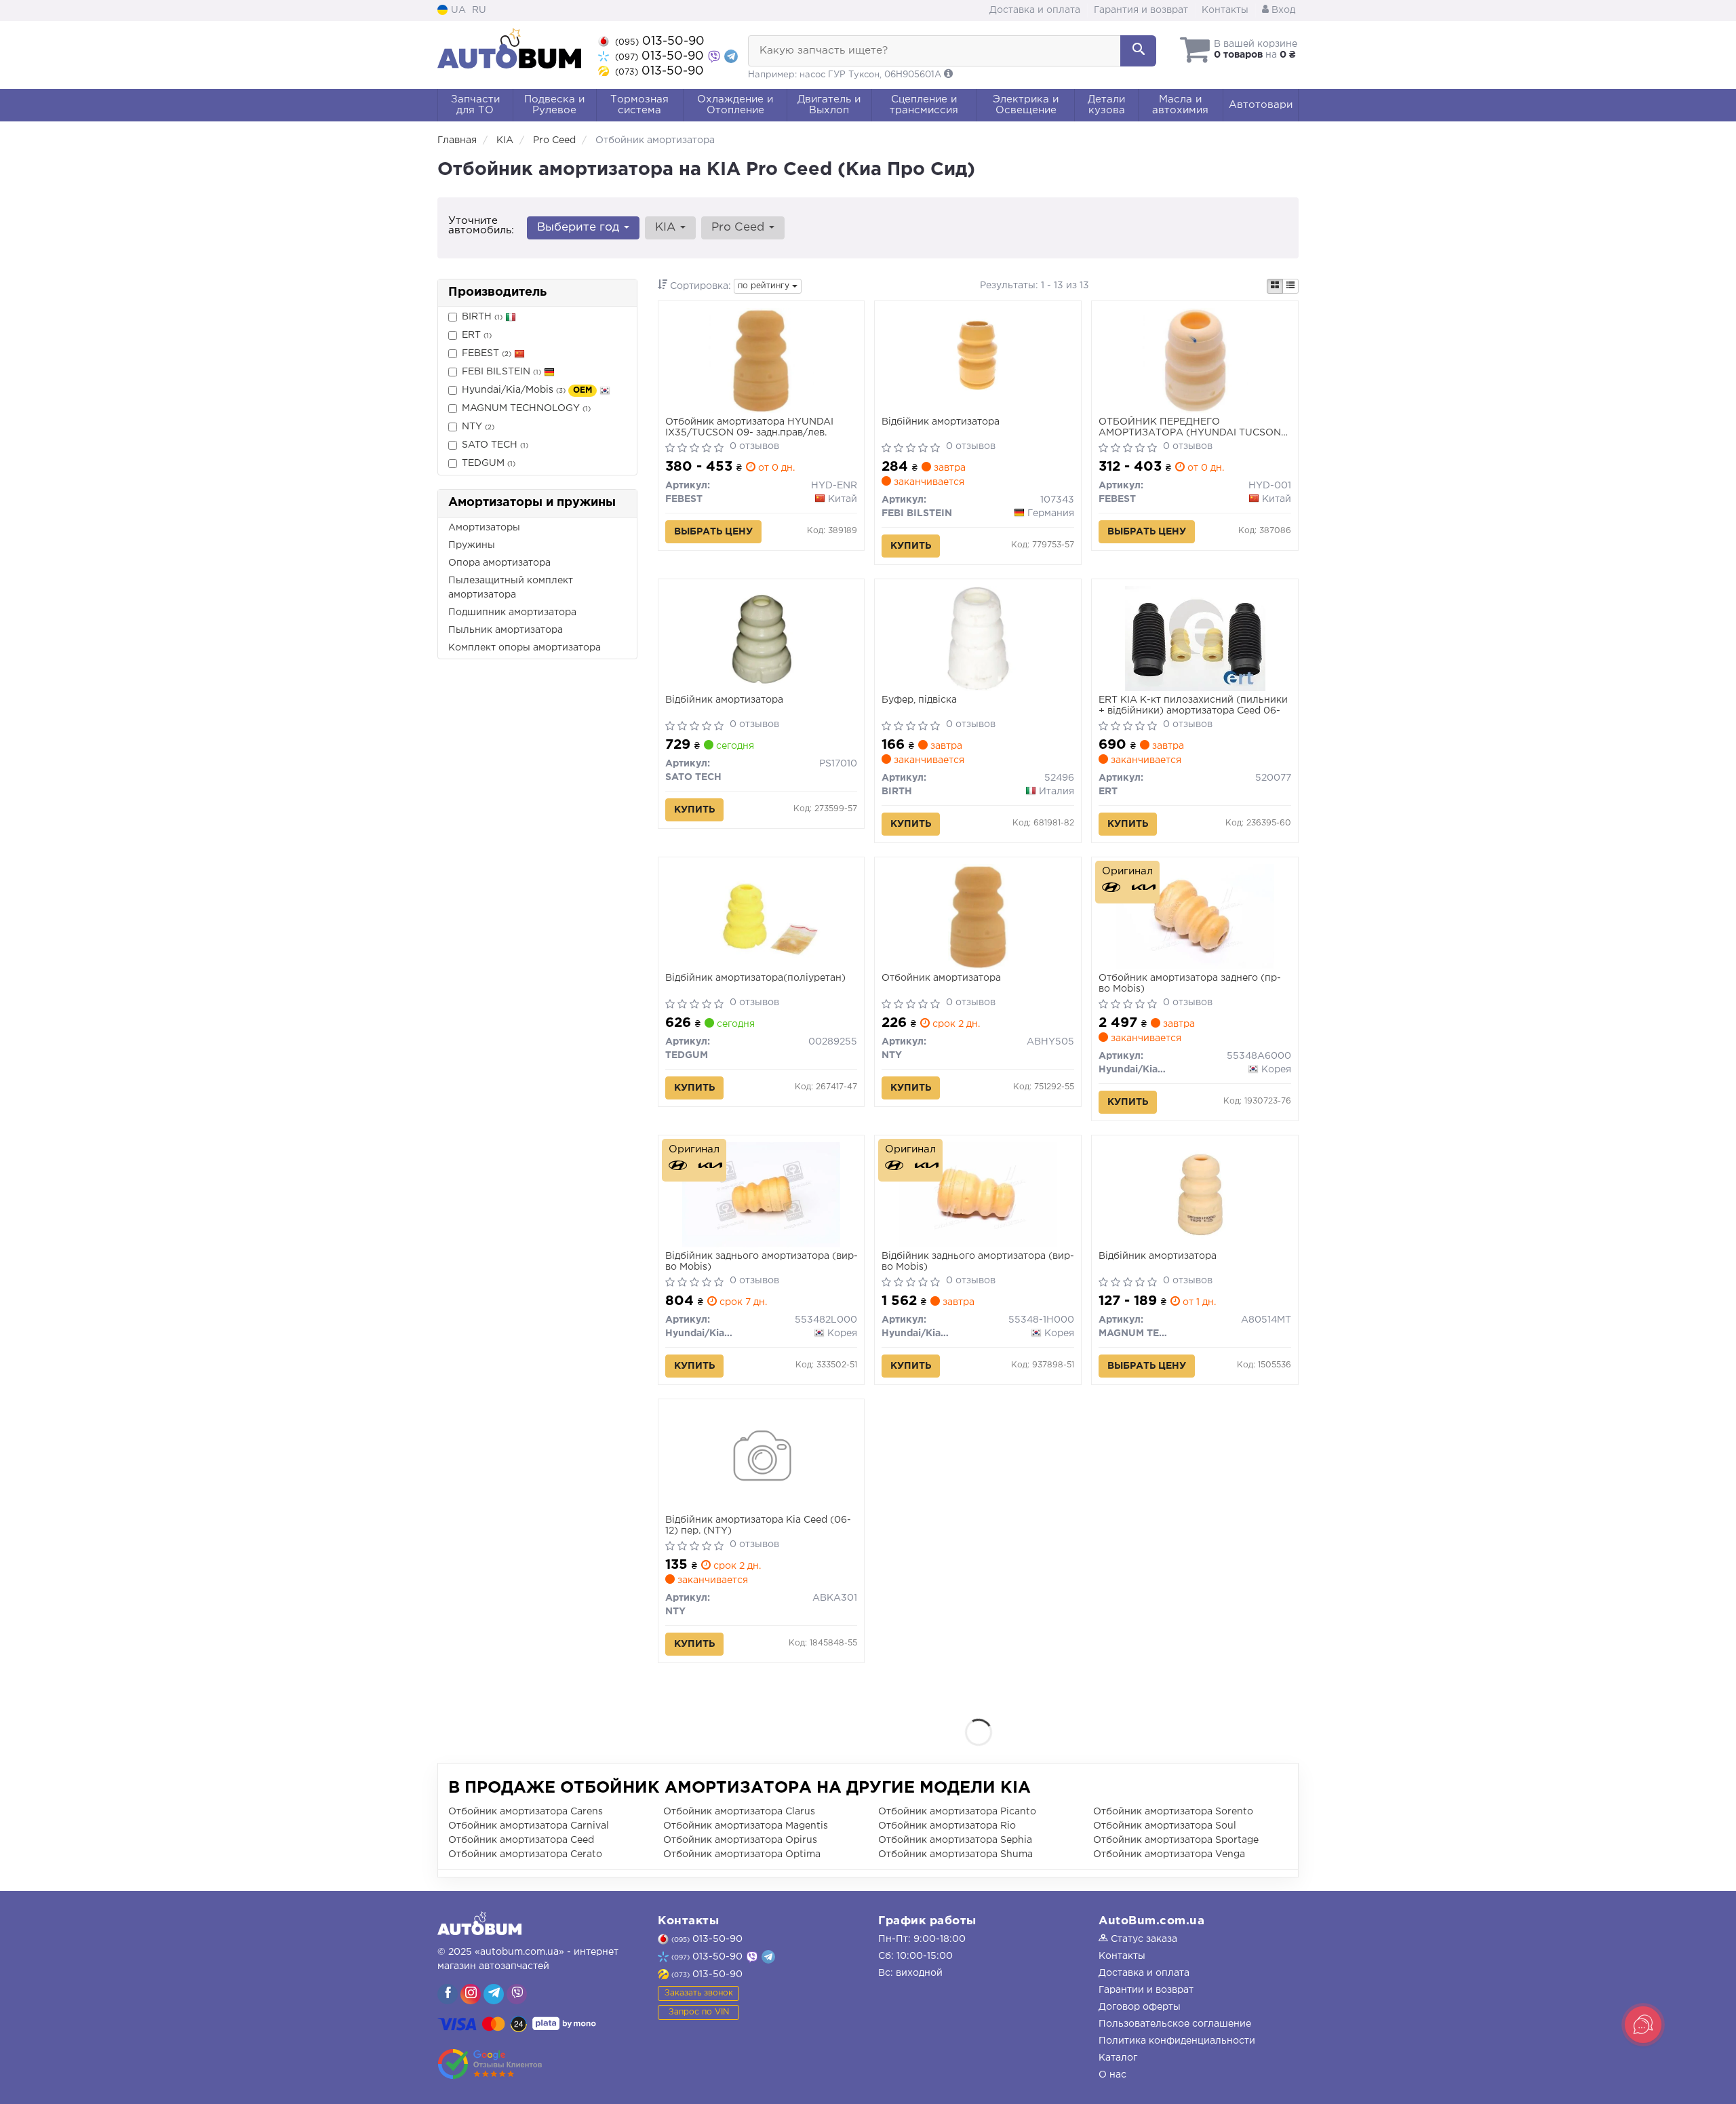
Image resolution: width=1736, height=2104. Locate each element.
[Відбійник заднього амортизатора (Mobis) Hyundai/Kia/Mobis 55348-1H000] (978, 1194)
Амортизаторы (484, 528)
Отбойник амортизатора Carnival (529, 1826)
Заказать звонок (699, 1993)
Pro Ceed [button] (739, 228)
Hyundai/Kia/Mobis (527, 390)
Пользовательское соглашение (1175, 2024)
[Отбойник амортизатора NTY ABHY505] (978, 916)
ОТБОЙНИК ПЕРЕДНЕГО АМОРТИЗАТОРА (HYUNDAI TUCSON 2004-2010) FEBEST (1190, 428)
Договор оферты (1140, 2007)
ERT (477, 335)
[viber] (448, 1994)
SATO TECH (495, 445)
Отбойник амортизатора (941, 978)
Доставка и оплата (1035, 10)
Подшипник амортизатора (512, 612)
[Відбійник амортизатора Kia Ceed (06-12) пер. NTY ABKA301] (761, 1458)
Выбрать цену (713, 532)
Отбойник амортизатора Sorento (1173, 1812)
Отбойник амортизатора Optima (742, 1854)
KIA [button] (667, 228)
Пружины (472, 545)
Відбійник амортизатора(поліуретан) (755, 978)
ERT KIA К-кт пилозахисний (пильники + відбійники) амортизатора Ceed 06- (1193, 705)
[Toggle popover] (1643, 2025)
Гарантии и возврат (1146, 1990)
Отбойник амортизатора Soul (1165, 1826)
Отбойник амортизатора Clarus (739, 1812)
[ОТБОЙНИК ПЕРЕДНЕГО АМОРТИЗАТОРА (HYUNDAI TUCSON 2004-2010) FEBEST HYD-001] (1195, 360)
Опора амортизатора (499, 563)
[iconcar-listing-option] (1290, 286)
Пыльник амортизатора (506, 630)
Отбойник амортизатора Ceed (521, 1840)
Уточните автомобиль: (481, 226)
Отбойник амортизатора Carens (526, 1812)
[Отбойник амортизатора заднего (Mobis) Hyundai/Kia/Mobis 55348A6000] (1195, 916)
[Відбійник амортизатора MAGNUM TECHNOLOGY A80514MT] (1195, 1194)
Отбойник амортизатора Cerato (525, 1854)
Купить (911, 546)
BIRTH (482, 317)
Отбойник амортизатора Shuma (955, 1854)
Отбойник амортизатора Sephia (955, 1840)
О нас (1112, 2075)
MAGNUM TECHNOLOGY (526, 408)
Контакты (1225, 10)
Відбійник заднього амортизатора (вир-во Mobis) (762, 1262)
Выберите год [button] (580, 228)
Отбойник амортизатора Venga (1169, 1854)
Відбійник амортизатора (941, 422)
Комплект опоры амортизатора (525, 648)
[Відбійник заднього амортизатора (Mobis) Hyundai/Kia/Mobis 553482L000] (761, 1194)
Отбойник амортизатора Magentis (746, 1826)
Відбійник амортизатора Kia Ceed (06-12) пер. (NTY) (758, 1525)
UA (457, 10)
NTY (478, 427)
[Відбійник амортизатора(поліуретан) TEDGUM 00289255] (761, 916)
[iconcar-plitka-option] (1275, 286)
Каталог (1118, 2058)
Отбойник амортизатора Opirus (740, 1840)
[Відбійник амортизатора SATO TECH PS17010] (761, 638)
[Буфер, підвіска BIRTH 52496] (978, 638)
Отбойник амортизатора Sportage (1176, 1840)
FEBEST (487, 353)
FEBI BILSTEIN (501, 372)
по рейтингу (765, 286)
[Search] (1138, 51)
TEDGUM (489, 463)
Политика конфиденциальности (1177, 2041)
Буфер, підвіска (919, 700)
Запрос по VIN (699, 2012)
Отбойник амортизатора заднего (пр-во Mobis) (1190, 983)
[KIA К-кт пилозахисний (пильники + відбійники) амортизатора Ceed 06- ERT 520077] (1195, 638)
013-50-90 (660, 41)
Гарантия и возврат (1141, 10)
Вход (1282, 10)
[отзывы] (490, 2064)
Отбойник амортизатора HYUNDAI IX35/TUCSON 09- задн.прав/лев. (749, 427)
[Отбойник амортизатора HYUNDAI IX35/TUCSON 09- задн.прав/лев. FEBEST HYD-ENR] (761, 360)
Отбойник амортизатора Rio (947, 1826)
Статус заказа (1143, 1939)
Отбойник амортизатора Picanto (957, 1812)
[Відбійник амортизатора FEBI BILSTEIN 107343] (978, 360)
